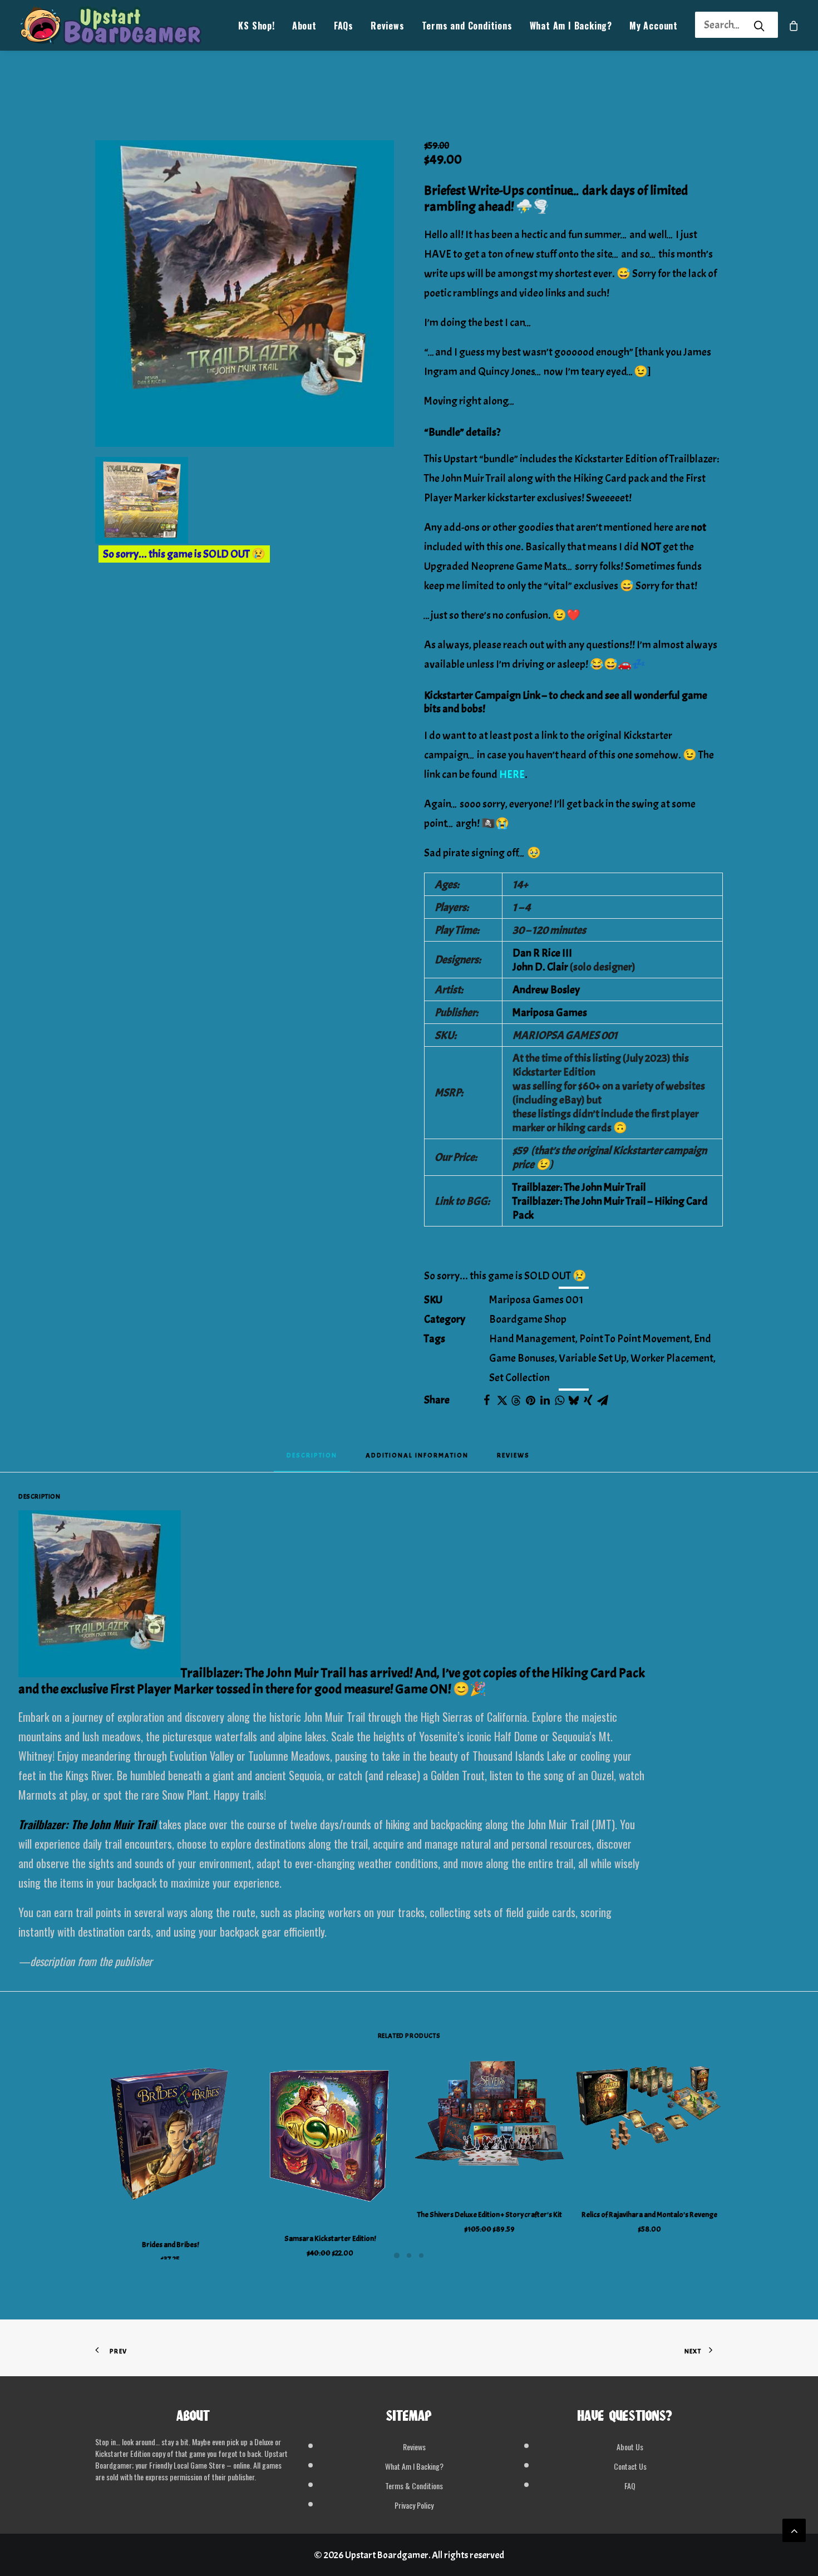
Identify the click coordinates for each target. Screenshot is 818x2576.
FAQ (630, 2486)
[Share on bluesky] (574, 1400)
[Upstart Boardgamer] (110, 25)
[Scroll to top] (794, 2527)
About (304, 26)
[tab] (417, 1459)
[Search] (722, 25)
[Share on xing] (588, 1400)
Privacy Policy (414, 2505)
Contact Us (630, 2466)
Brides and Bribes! (170, 2245)
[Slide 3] (421, 2255)
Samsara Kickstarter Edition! (330, 2238)
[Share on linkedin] (545, 1400)
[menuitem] (256, 25)
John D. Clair (540, 967)
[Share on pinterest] (530, 1400)
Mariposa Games (550, 1013)
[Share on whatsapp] (559, 1400)
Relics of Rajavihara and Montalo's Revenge (649, 2215)
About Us (630, 2447)
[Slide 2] (409, 2255)
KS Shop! (256, 26)
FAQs (344, 26)
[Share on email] (603, 1400)
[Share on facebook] (487, 1400)
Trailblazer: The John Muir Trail (579, 1187)
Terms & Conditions (414, 2486)
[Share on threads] (516, 1401)
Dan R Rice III (542, 953)
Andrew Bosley (546, 990)
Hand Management (532, 1339)
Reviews (388, 26)
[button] (245, 294)
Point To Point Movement (635, 1339)
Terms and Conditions (467, 26)
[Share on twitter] (501, 1400)
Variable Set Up (593, 1358)
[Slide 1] (397, 2255)
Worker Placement (672, 1358)
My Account (654, 26)
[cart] (794, 25)
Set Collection (519, 1378)
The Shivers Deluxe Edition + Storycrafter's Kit (490, 2215)
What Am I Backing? (571, 26)
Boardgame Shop (528, 1319)
